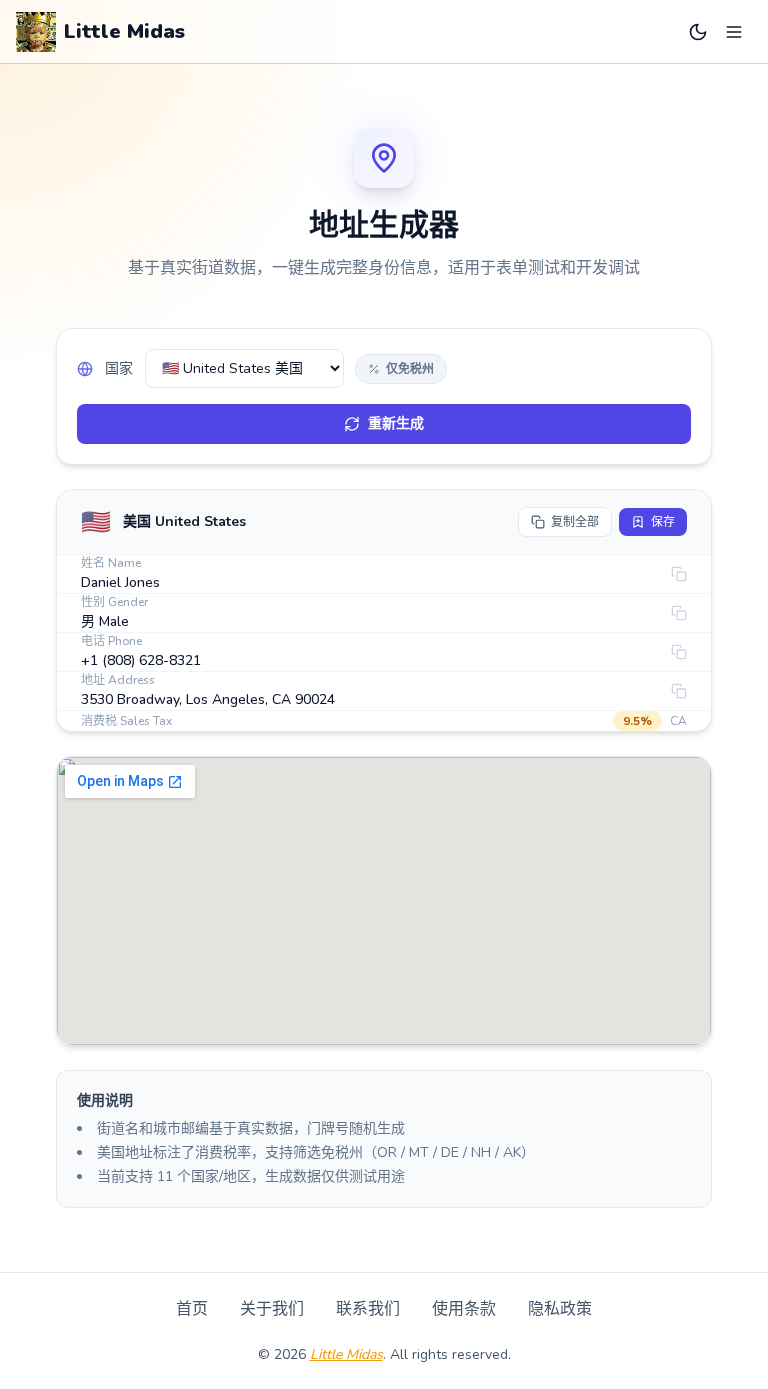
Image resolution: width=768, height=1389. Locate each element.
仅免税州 (410, 369)
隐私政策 (560, 1309)
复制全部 (575, 522)
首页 (192, 1309)
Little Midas (346, 1354)
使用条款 (464, 1309)
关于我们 (272, 1309)
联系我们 (368, 1309)
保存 (663, 522)
